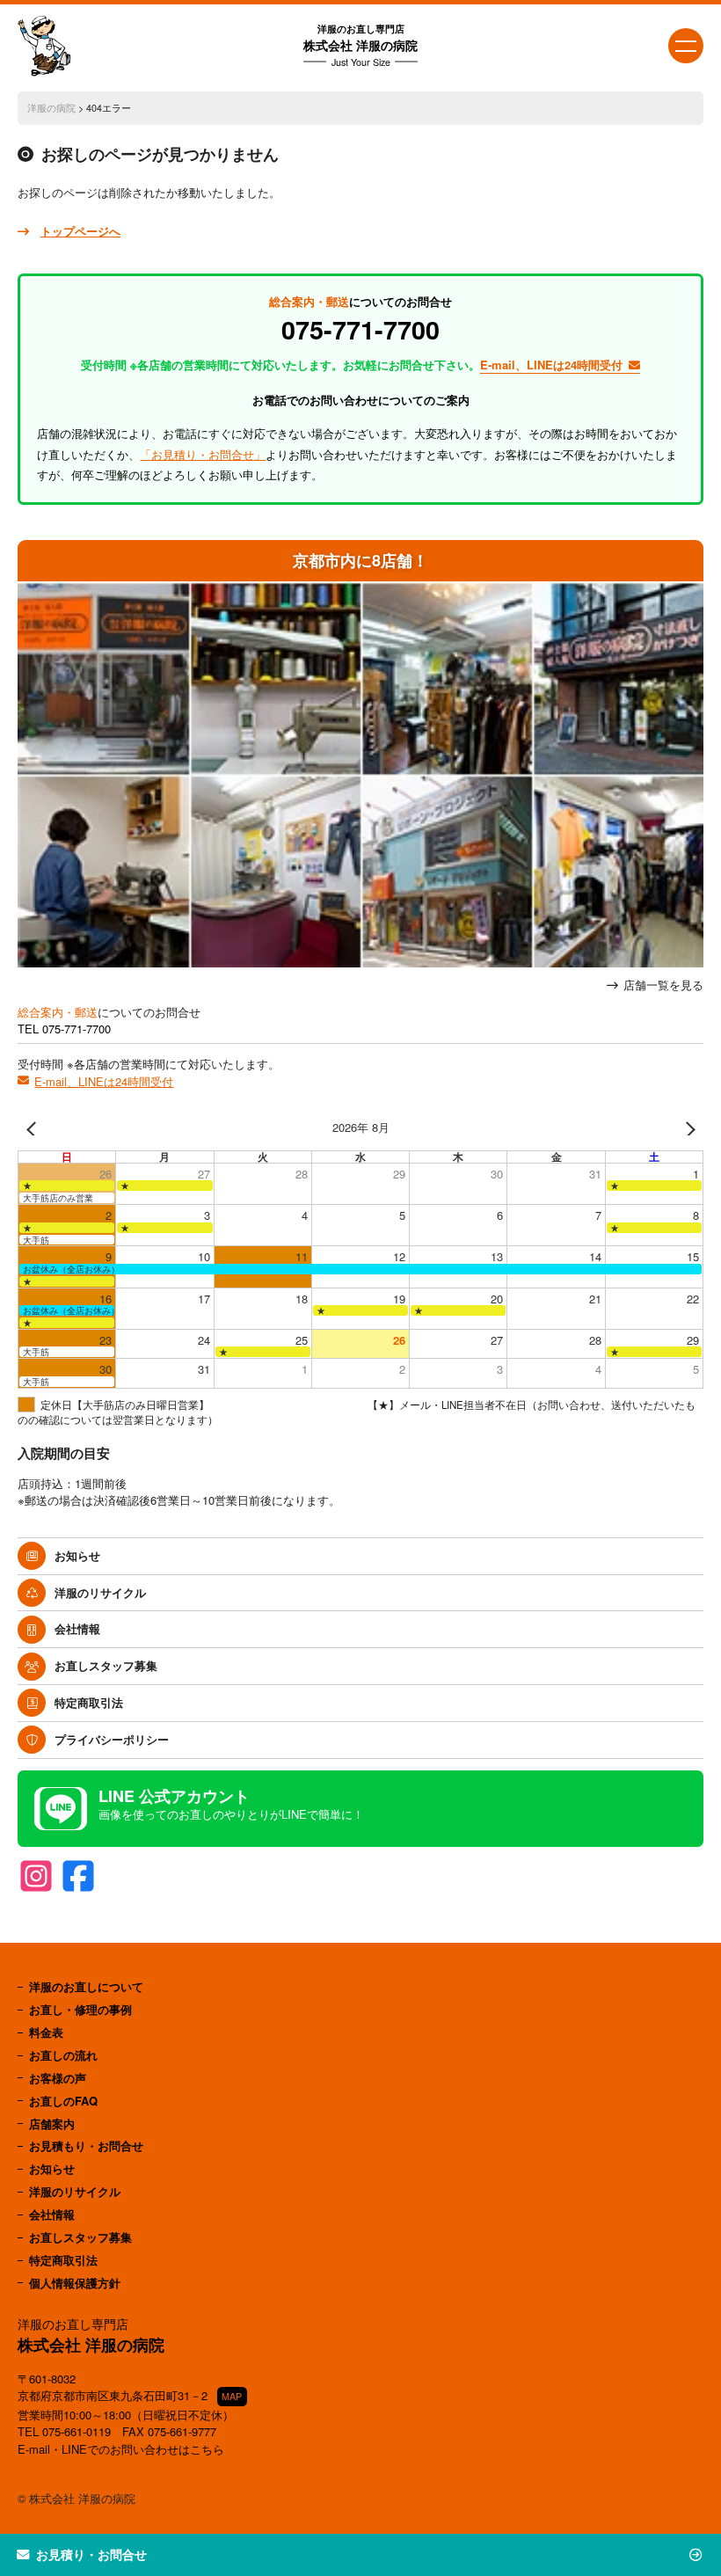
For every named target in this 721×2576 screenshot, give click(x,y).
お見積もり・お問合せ (86, 2145)
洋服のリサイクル (100, 1592)
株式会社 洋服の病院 (360, 45)
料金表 (46, 2032)
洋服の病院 (51, 108)
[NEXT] (687, 1128)
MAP (232, 2396)
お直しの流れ (63, 2055)
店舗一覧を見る (663, 985)
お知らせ (77, 1555)
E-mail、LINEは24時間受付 (104, 1081)
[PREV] (34, 1128)
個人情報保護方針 (75, 2283)
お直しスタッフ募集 (106, 1665)
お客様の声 (58, 2078)
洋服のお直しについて (86, 1986)
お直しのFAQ (63, 2101)
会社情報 (77, 1628)
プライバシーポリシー (112, 1739)
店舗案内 (52, 2124)
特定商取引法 (89, 1702)
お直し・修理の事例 (80, 2009)
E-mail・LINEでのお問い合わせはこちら (121, 2449)
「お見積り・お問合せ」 (203, 454)
